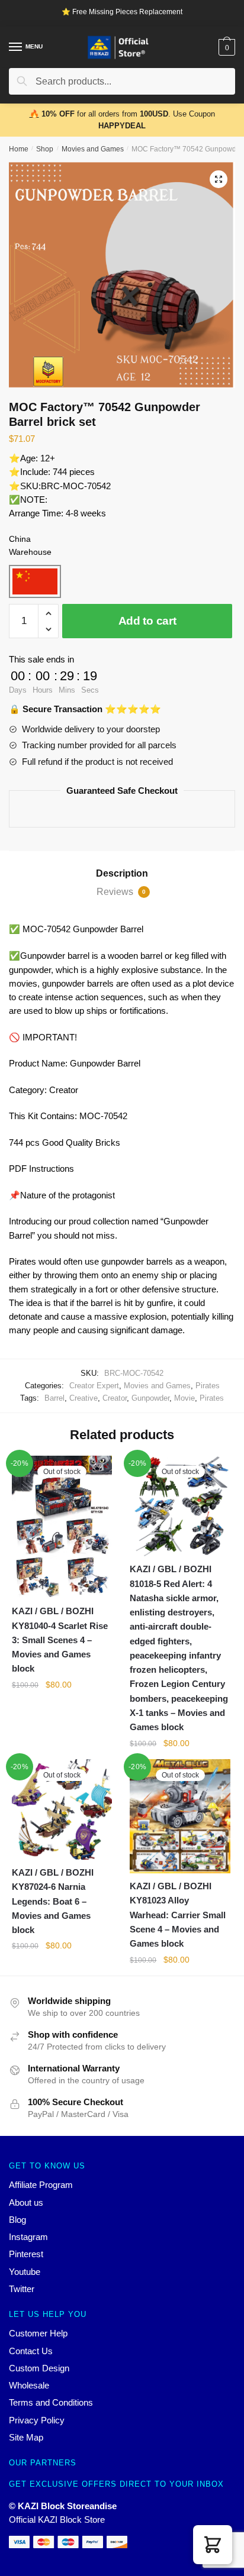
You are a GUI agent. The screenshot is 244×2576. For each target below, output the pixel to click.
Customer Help (38, 2333)
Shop (45, 149)
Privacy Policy (37, 2420)
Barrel (54, 1398)
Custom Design (39, 2368)
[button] (213, 2545)
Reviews (121, 892)
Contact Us (31, 2351)
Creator (115, 1398)
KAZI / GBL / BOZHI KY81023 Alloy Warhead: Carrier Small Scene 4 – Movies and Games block (178, 1915)
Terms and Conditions (51, 2402)
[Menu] (16, 47)
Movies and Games (93, 149)
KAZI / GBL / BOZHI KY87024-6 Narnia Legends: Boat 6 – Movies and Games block (53, 1901)
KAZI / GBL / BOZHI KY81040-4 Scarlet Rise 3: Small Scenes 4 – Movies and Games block (60, 1640)
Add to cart (147, 621)
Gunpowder (150, 1398)
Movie (184, 1398)
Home (19, 149)
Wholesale (29, 2385)
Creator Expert (94, 1386)
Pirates (208, 1386)
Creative (84, 1398)
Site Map (26, 2437)
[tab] (122, 874)
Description (122, 873)
